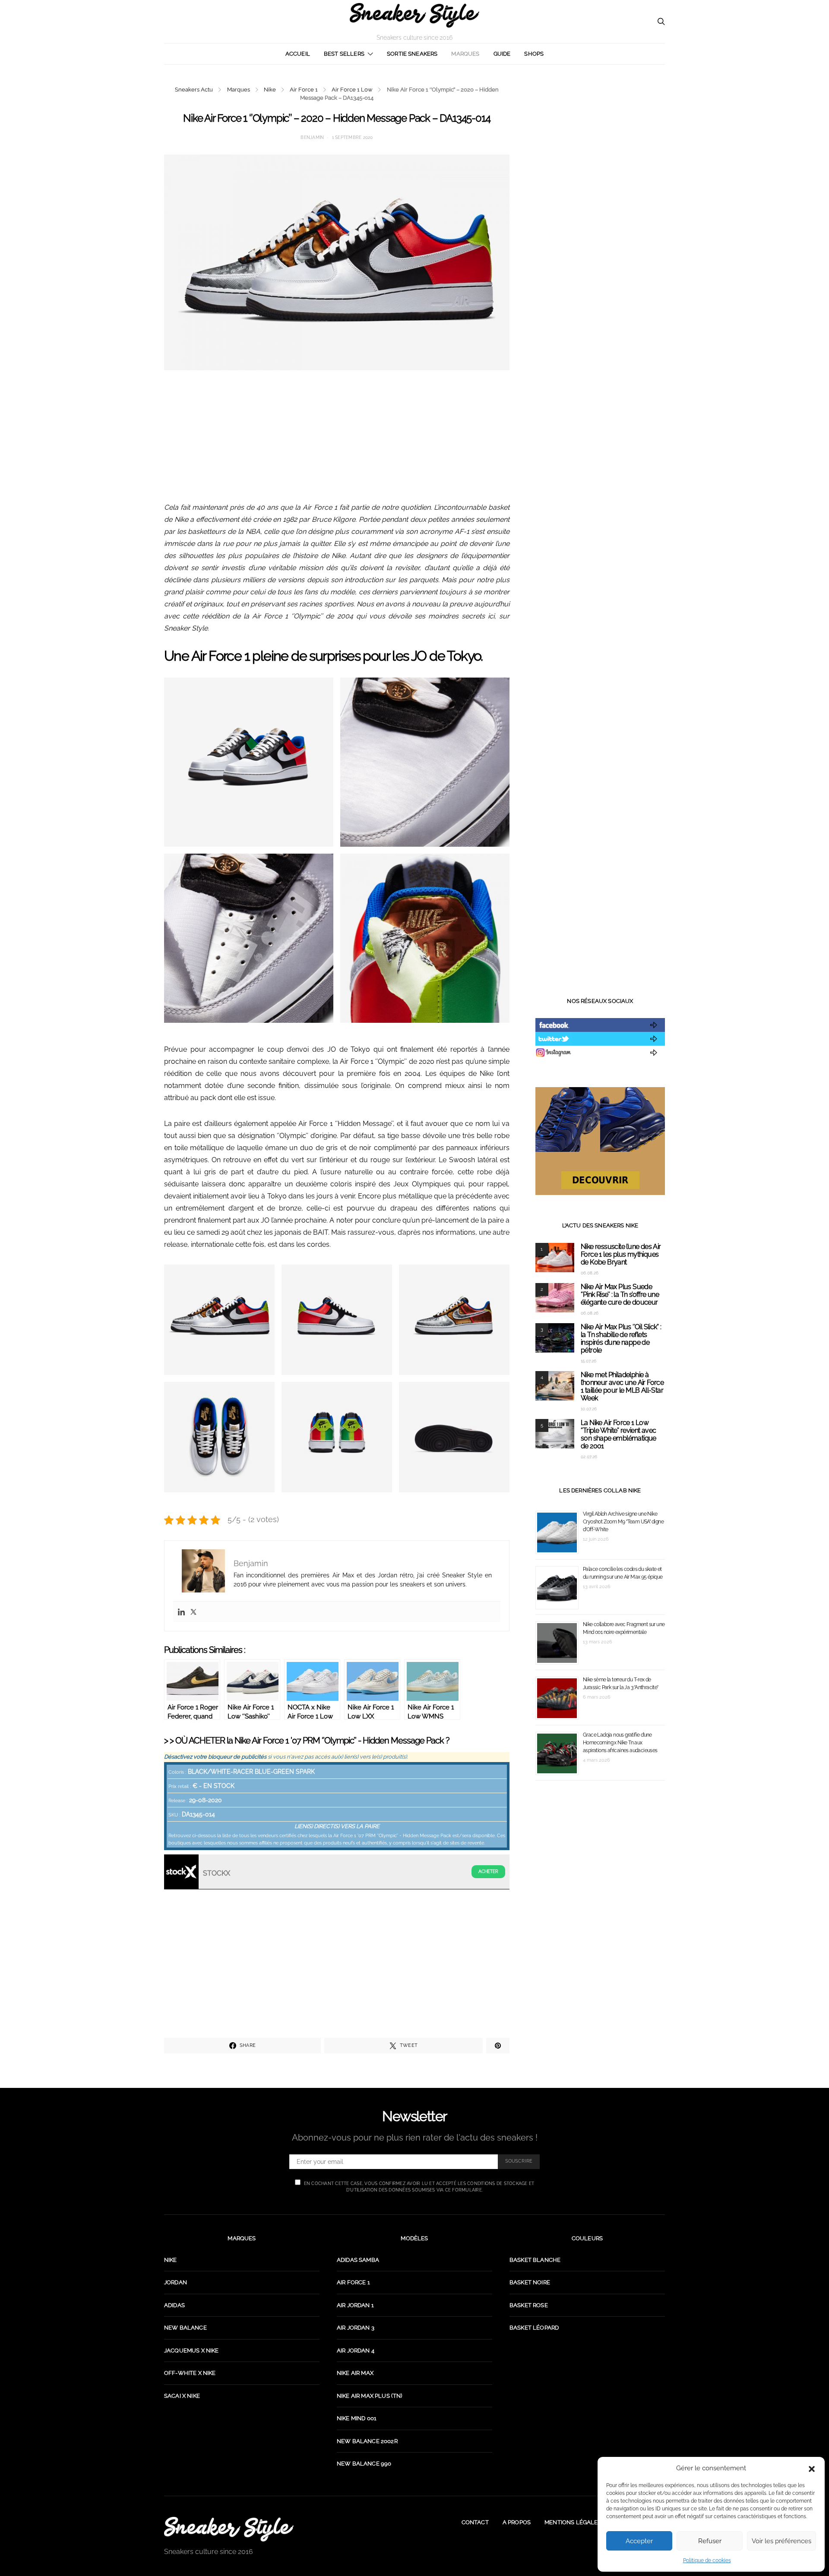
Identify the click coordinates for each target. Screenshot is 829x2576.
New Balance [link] (185, 2328)
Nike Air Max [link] (355, 2373)
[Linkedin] (181, 1612)
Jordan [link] (176, 2282)
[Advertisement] (337, 441)
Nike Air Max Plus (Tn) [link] (370, 2396)
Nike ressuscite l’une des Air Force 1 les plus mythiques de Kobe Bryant (621, 1254)
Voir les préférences (782, 2541)
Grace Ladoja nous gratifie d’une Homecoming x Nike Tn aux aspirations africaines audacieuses (620, 1743)
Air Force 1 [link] (353, 2282)
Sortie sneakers (412, 54)
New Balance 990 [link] (364, 2464)
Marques (465, 54)
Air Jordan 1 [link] (355, 2305)
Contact (475, 2522)
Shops (534, 54)
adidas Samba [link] (358, 2260)
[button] (812, 2468)
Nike (270, 90)
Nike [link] (171, 2260)
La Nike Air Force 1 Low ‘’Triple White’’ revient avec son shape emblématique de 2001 (619, 1434)
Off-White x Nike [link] (190, 2373)
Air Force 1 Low (352, 90)
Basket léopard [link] (534, 2328)
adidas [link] (174, 2305)
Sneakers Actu (194, 90)
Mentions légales (573, 2522)
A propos (517, 2522)
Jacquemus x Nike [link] (191, 2351)
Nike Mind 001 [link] (357, 2418)
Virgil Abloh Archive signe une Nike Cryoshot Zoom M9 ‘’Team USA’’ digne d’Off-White (623, 1522)
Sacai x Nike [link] (182, 2396)
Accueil (298, 54)
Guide (502, 54)
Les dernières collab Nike (600, 1490)
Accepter (639, 2541)
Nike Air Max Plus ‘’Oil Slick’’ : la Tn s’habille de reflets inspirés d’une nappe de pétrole (621, 1338)
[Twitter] (193, 1612)
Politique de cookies (707, 2560)
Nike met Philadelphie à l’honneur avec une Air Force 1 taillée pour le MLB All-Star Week (622, 1386)
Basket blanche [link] (535, 2260)
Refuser (710, 2541)
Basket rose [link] (529, 2305)
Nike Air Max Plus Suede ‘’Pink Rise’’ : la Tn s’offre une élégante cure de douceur (620, 1294)
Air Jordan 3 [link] (356, 2328)
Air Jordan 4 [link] (356, 2351)
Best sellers (344, 54)
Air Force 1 (304, 90)
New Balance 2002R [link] (367, 2441)
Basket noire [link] (530, 2282)
